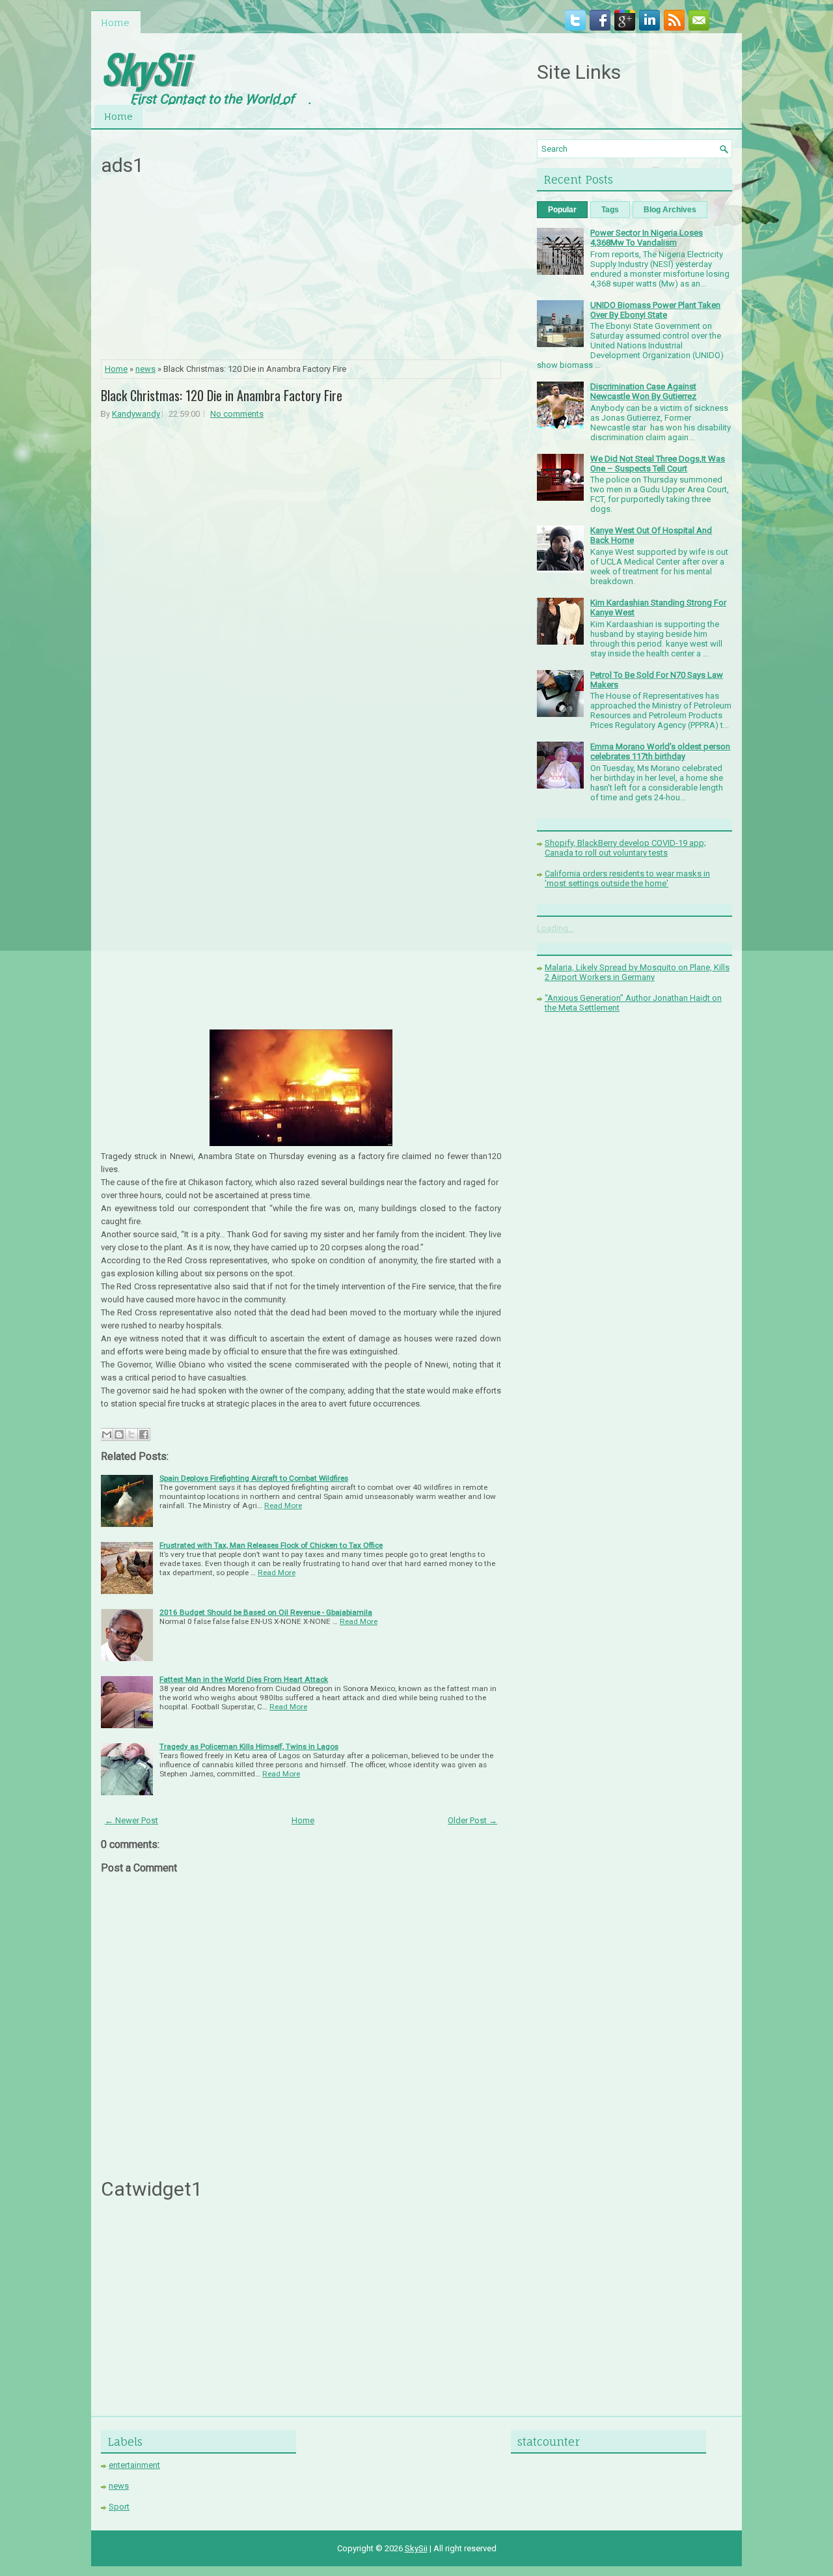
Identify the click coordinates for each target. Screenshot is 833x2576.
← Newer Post (131, 1820)
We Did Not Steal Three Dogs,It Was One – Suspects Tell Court (658, 464)
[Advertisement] (301, 272)
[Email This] (107, 1435)
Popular (562, 210)
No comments (237, 414)
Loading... (555, 928)
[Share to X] (131, 1435)
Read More (283, 1505)
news (145, 369)
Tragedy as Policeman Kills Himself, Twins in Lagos (249, 1746)
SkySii (144, 67)
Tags (610, 210)
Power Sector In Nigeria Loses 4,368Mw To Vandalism (647, 238)
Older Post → (472, 1820)
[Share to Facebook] (144, 1435)
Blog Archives (670, 210)
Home (115, 22)
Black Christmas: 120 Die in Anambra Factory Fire (222, 395)
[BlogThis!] (119, 1435)
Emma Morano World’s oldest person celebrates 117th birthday (660, 751)
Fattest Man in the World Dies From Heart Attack (244, 1679)
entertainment (134, 2465)
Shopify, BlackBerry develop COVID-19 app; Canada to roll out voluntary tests (625, 848)
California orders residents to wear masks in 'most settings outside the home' (627, 878)
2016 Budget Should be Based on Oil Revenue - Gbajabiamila (266, 1612)
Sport (119, 2507)
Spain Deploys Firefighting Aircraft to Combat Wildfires (254, 1478)
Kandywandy (136, 414)
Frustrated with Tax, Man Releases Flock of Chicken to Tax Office (271, 1545)
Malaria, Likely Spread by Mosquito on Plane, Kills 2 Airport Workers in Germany (637, 972)
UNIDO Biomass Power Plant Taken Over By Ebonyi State (655, 310)
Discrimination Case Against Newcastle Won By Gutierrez (643, 391)
